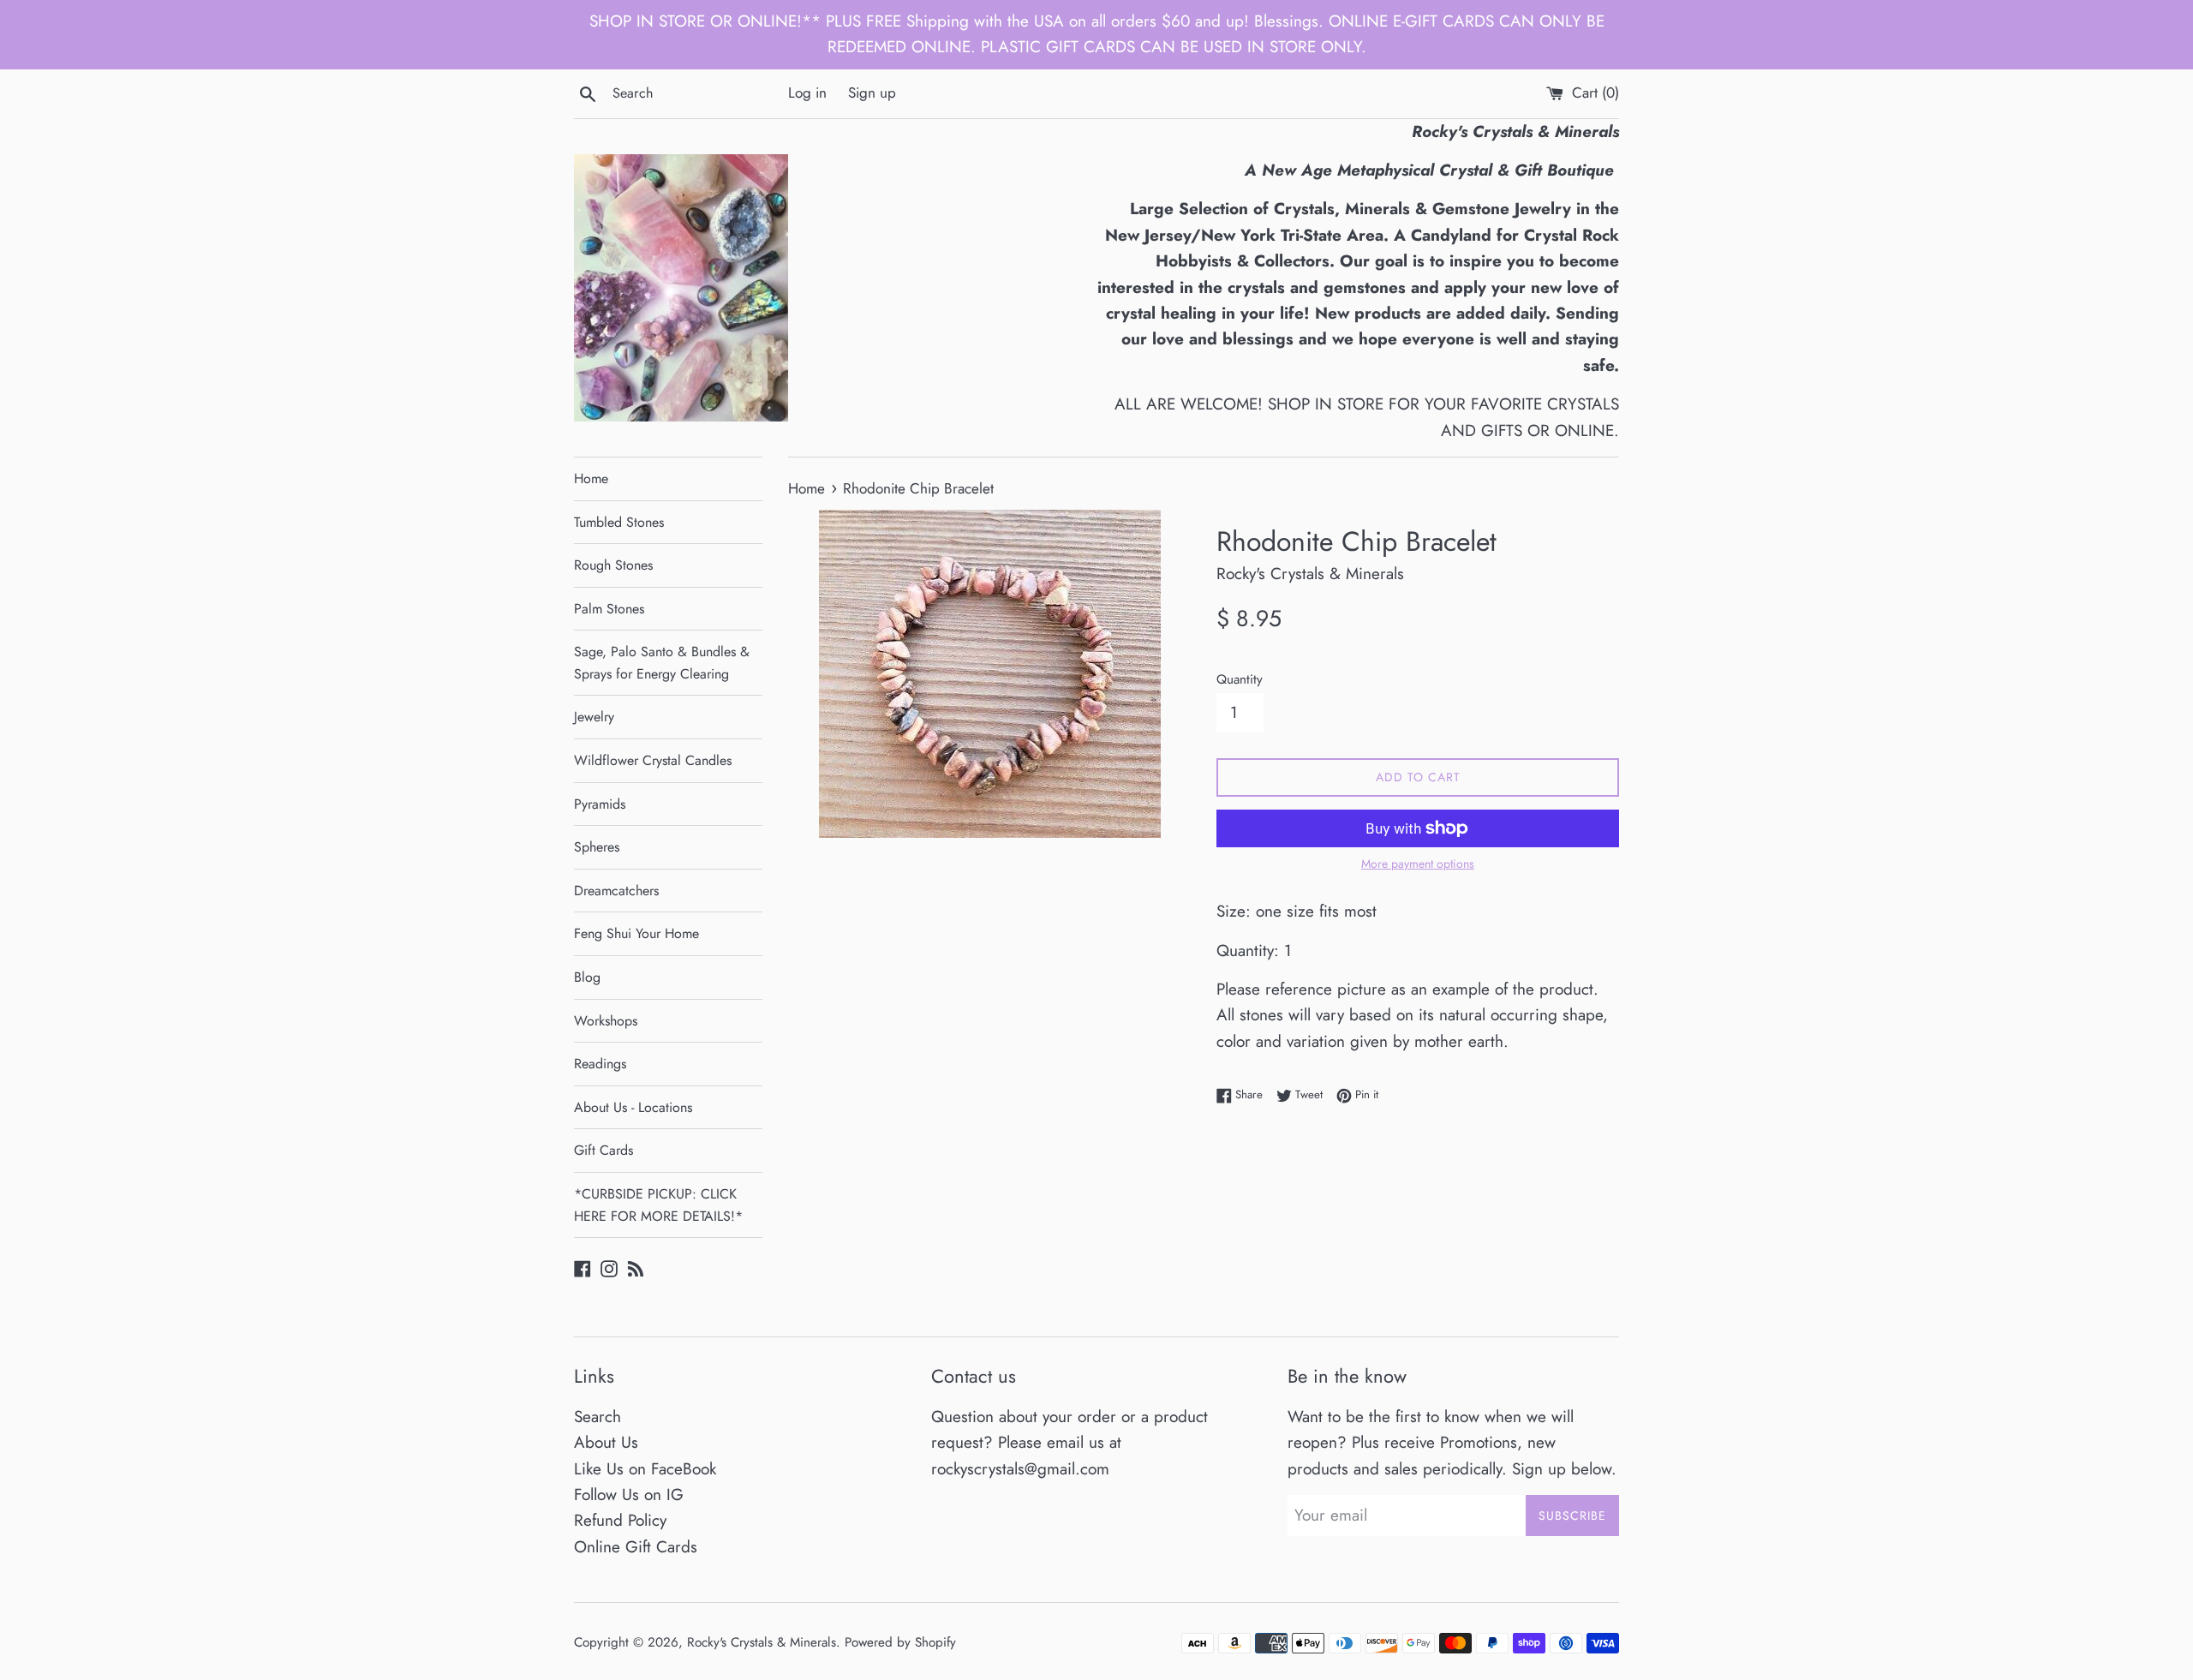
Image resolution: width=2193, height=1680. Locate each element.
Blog (587, 977)
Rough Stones (613, 565)
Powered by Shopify (900, 1642)
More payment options (1418, 864)
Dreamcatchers (616, 891)
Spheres (597, 847)
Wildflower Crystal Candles (653, 760)
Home (591, 478)
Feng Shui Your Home (636, 933)
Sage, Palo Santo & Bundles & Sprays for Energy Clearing (662, 663)
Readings (600, 1064)
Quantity (1240, 679)
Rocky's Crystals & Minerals (762, 1642)
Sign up (872, 93)
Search (598, 1417)
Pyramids (600, 804)
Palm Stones (609, 609)
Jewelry (594, 717)
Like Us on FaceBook (645, 1469)
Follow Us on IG (629, 1495)
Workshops (606, 1021)
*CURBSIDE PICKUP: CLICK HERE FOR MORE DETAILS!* (658, 1205)
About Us (606, 1442)
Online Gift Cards (636, 1547)
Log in (807, 93)
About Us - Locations (633, 1107)
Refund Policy (620, 1520)
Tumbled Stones (619, 522)
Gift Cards (604, 1150)
